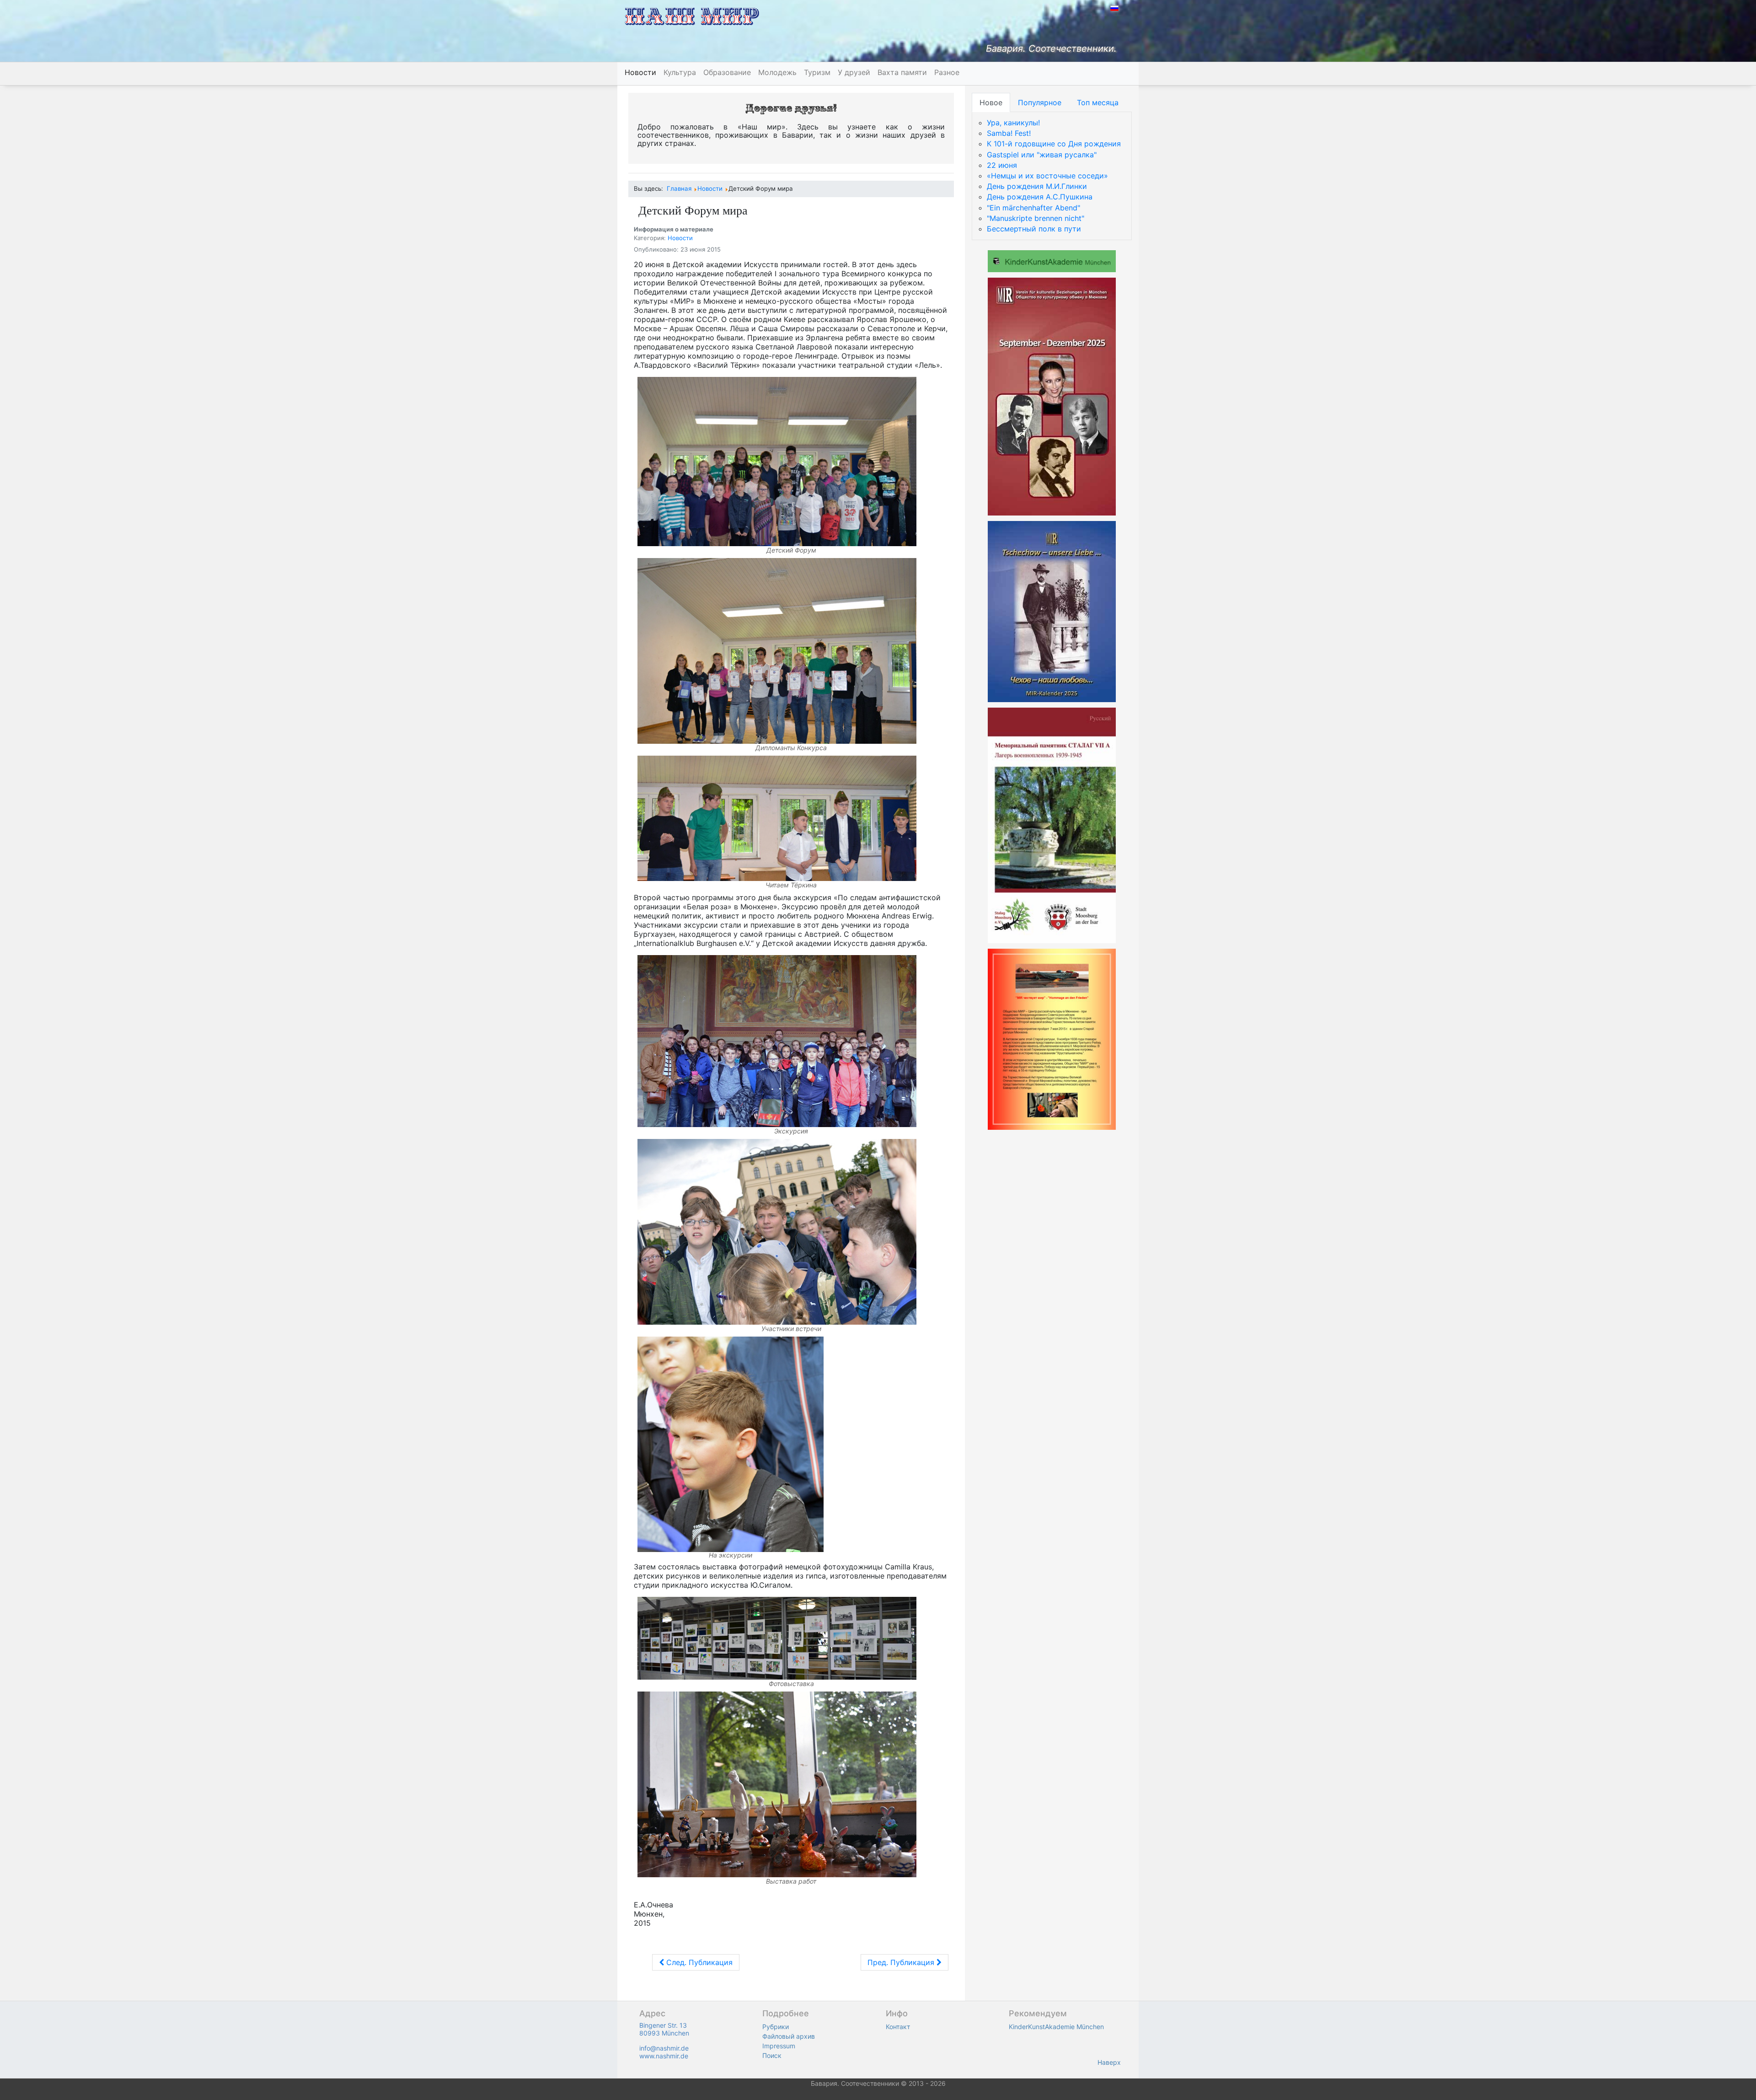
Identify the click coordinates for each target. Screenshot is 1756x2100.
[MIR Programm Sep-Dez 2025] (1052, 396)
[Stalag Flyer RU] (1052, 825)
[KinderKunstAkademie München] (1052, 260)
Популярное (1040, 102)
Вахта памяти (902, 72)
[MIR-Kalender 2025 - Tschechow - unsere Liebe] (1052, 611)
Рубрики (776, 2027)
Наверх (1109, 2062)
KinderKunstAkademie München (1056, 2027)
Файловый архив (789, 2036)
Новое (991, 102)
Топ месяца (1098, 102)
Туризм (817, 72)
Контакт (898, 2027)
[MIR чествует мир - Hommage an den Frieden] (1052, 1039)
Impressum (779, 2046)
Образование (727, 72)
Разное (947, 72)
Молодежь (777, 72)
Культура (680, 72)
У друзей (854, 72)
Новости (640, 72)
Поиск (772, 2055)
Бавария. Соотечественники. (1051, 48)
